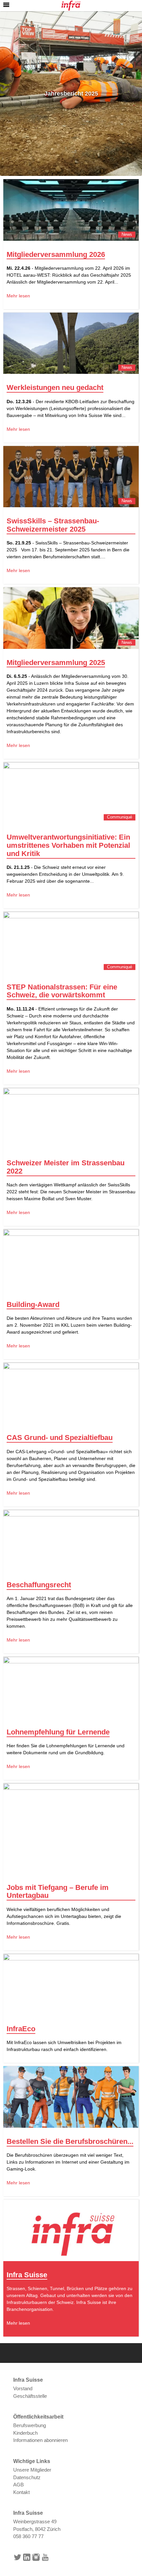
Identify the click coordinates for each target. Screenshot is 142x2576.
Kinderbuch (25, 2433)
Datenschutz (27, 2477)
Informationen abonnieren (40, 2440)
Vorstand (23, 2388)
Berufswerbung (30, 2425)
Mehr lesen (18, 296)
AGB (18, 2485)
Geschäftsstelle (30, 2396)
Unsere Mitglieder (32, 2470)
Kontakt (21, 2492)
